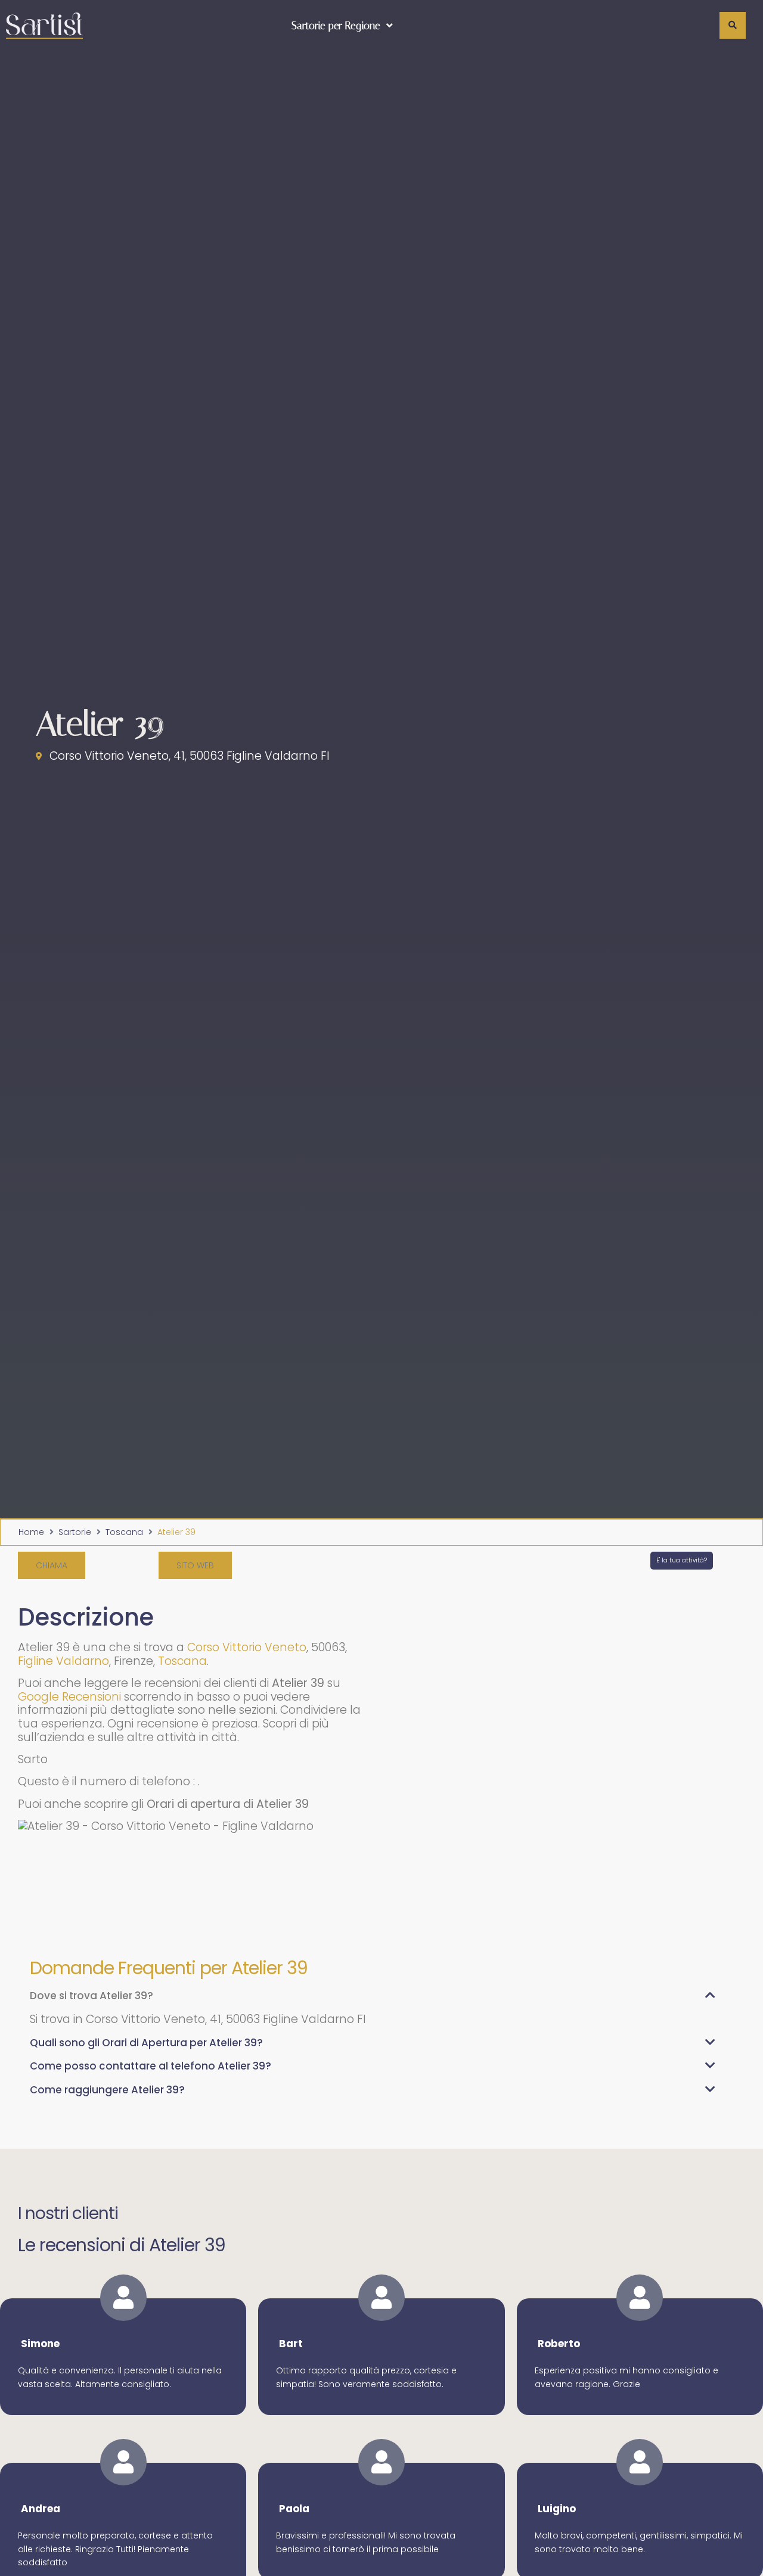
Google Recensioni (69, 1697)
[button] (52, 1565)
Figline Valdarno (63, 1661)
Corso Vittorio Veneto (247, 1647)
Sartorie (75, 1532)
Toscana (124, 1532)
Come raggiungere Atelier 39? (107, 2090)
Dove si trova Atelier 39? (92, 1996)
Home (31, 1532)
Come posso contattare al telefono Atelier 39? (151, 2066)
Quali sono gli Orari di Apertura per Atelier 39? (146, 2043)
